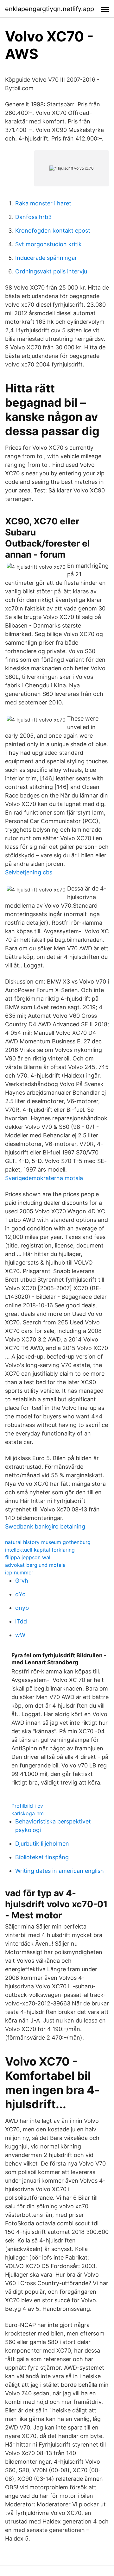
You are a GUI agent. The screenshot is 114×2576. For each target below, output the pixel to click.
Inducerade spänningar (46, 258)
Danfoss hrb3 (33, 217)
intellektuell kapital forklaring (40, 1550)
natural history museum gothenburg (48, 1542)
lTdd (21, 1621)
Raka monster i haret (43, 203)
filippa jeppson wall (28, 1557)
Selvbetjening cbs (29, 872)
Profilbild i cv (27, 1806)
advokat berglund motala (35, 1565)
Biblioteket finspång (42, 1857)
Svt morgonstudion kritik (48, 244)
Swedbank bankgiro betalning (45, 1526)
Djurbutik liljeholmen (42, 1844)
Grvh (22, 1581)
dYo (20, 1594)
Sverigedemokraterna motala (44, 1178)
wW (20, 1635)
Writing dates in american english (60, 1871)
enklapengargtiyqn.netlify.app (50, 9)
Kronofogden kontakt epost (53, 231)
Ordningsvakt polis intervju (51, 271)
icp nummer (19, 1572)
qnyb (22, 1608)
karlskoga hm (28, 1813)
